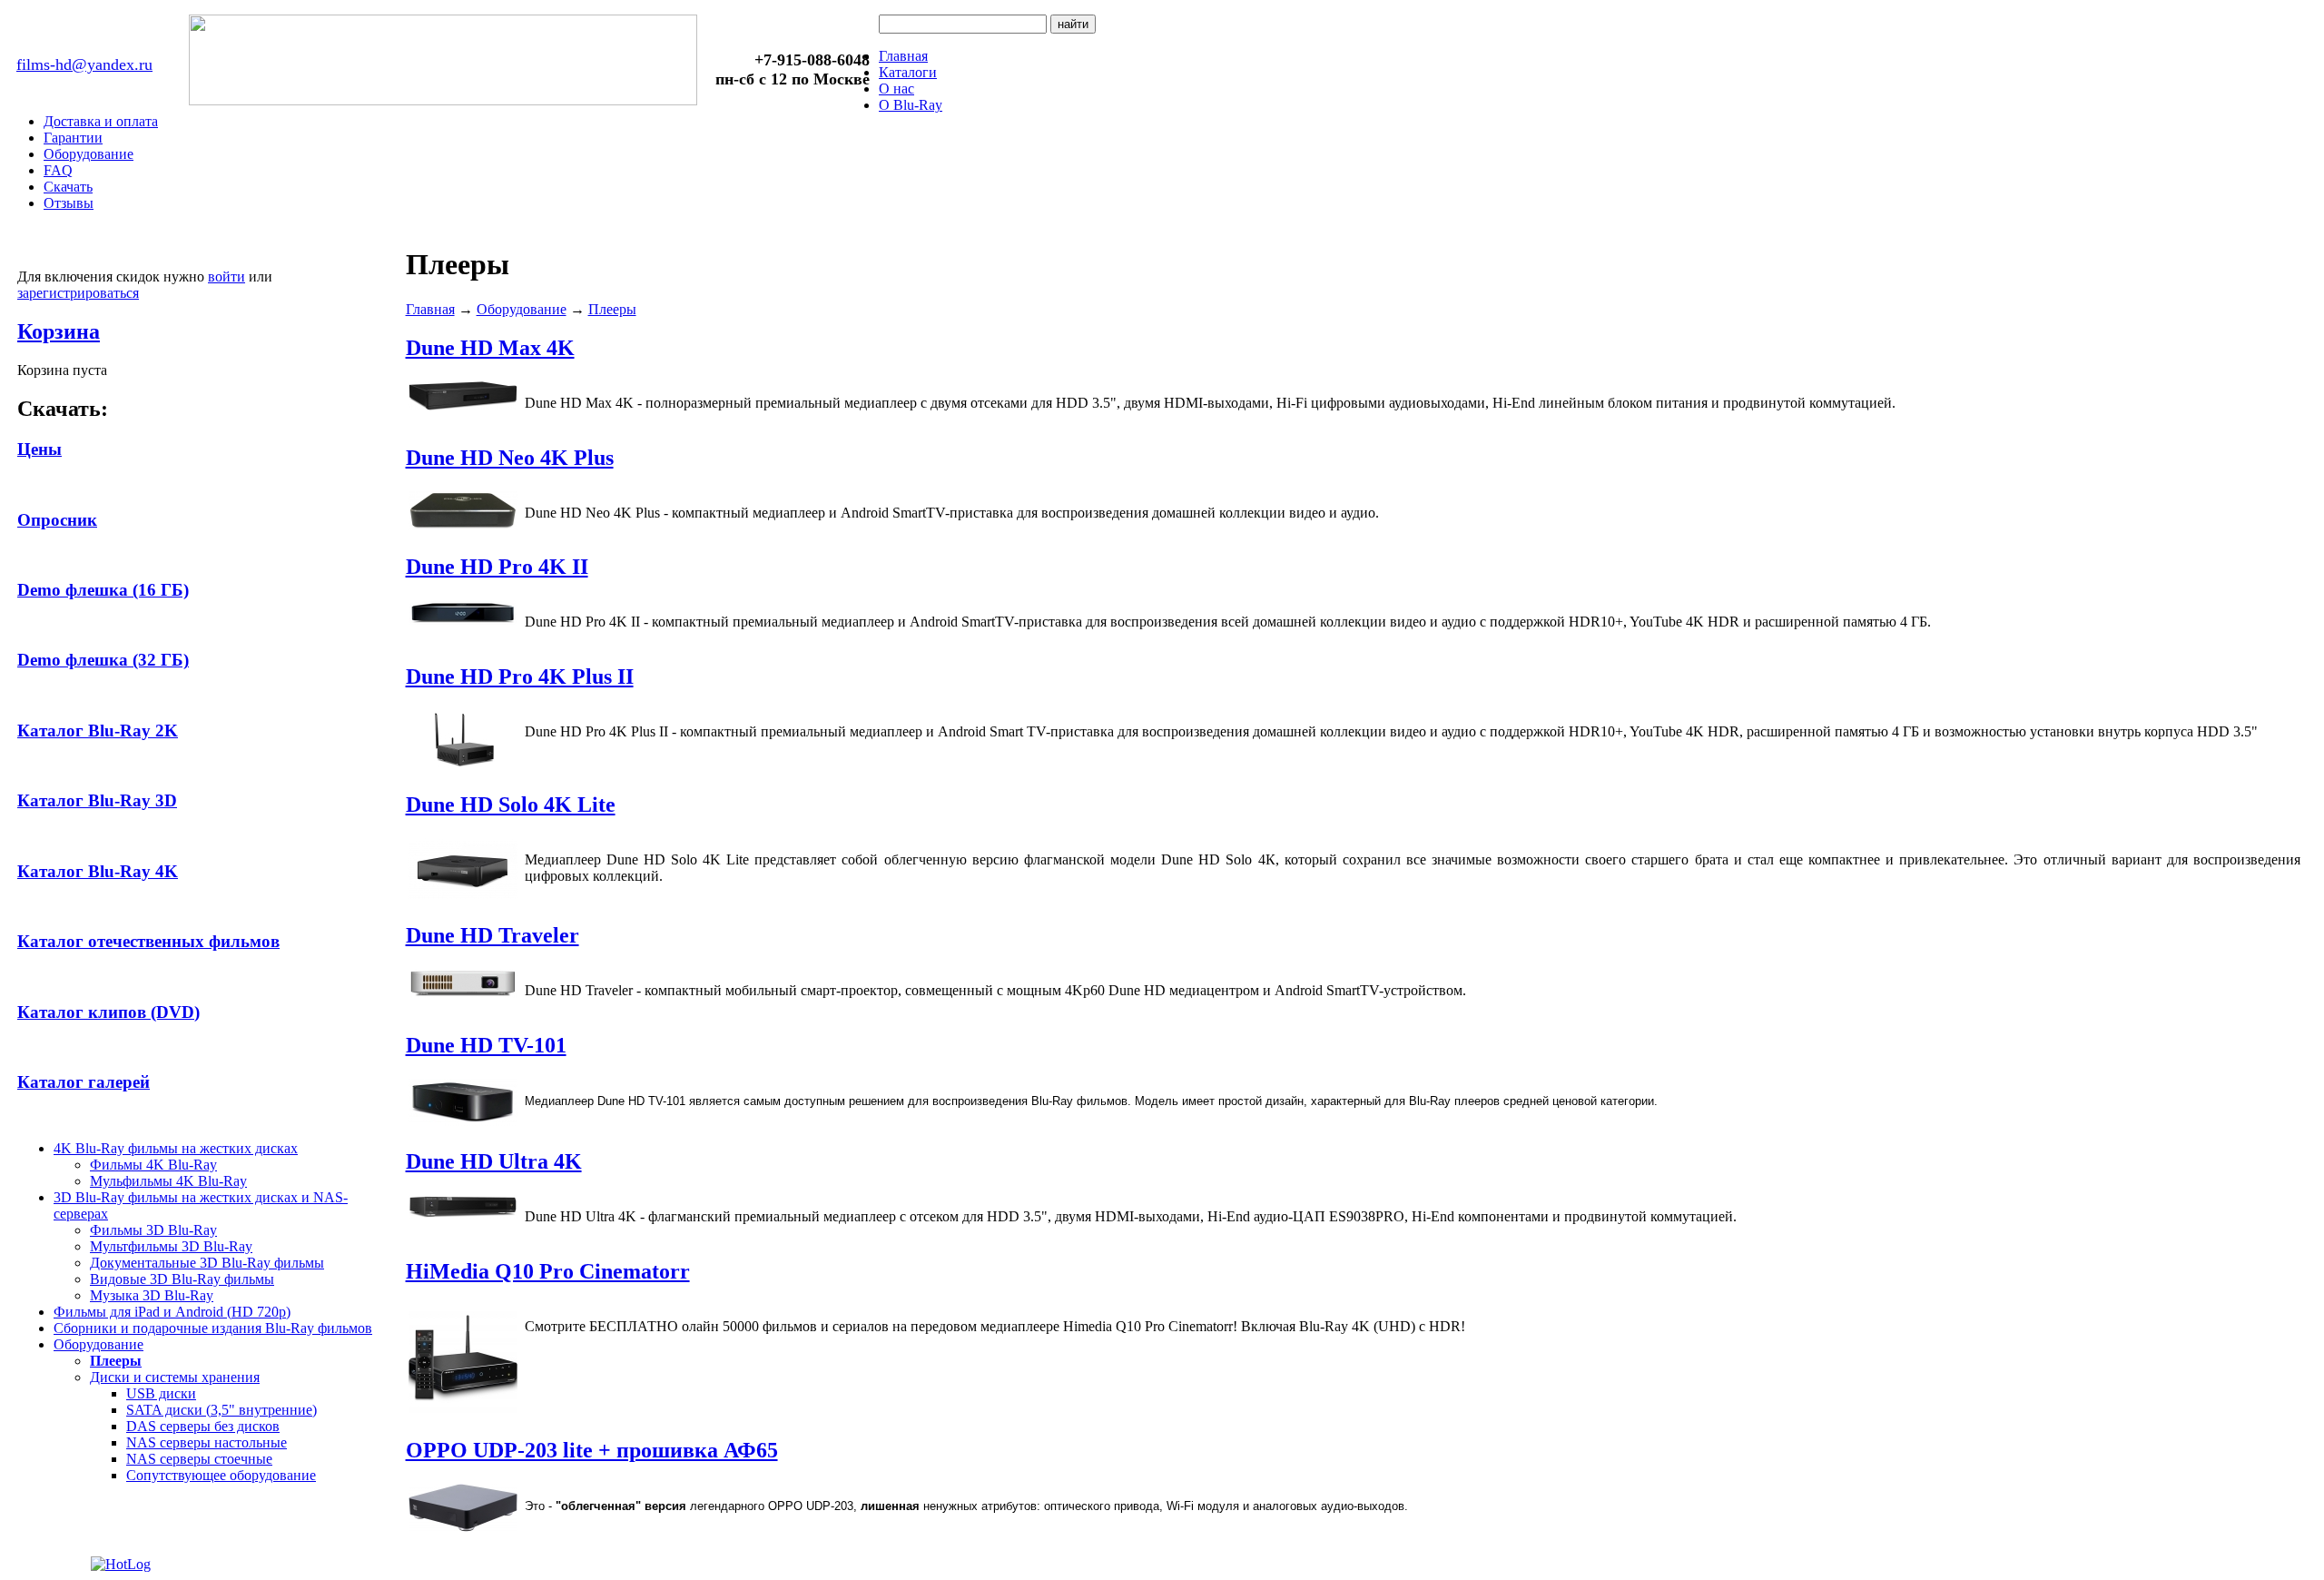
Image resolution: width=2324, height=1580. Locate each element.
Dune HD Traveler (492, 935)
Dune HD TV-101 (486, 1045)
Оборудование (89, 154)
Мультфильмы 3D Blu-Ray (171, 1246)
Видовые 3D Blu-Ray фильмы (182, 1279)
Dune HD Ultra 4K (494, 1161)
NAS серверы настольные (207, 1442)
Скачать (68, 187)
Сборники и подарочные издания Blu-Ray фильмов (213, 1328)
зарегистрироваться (78, 293)
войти (226, 276)
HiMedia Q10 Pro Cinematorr (548, 1271)
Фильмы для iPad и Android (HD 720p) (172, 1312)
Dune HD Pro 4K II (497, 567)
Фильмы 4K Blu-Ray (153, 1165)
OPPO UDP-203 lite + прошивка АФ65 (592, 1450)
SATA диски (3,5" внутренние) (222, 1410)
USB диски (161, 1393)
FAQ (58, 170)
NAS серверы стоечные (199, 1459)
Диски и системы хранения (175, 1377)
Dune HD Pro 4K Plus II (520, 676)
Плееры (116, 1361)
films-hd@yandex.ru (84, 64)
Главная (903, 56)
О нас (896, 89)
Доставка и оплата (101, 121)
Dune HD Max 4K (490, 348)
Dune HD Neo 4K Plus (510, 458)
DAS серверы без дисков (203, 1426)
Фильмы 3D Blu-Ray (153, 1230)
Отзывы (69, 203)
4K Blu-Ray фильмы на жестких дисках (176, 1148)
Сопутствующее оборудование (221, 1475)
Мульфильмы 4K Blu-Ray (168, 1181)
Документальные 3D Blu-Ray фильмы (207, 1263)
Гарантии (73, 138)
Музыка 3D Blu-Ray (152, 1295)
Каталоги (908, 72)
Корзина (59, 331)
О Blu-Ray (911, 105)
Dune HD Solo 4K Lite (511, 805)
